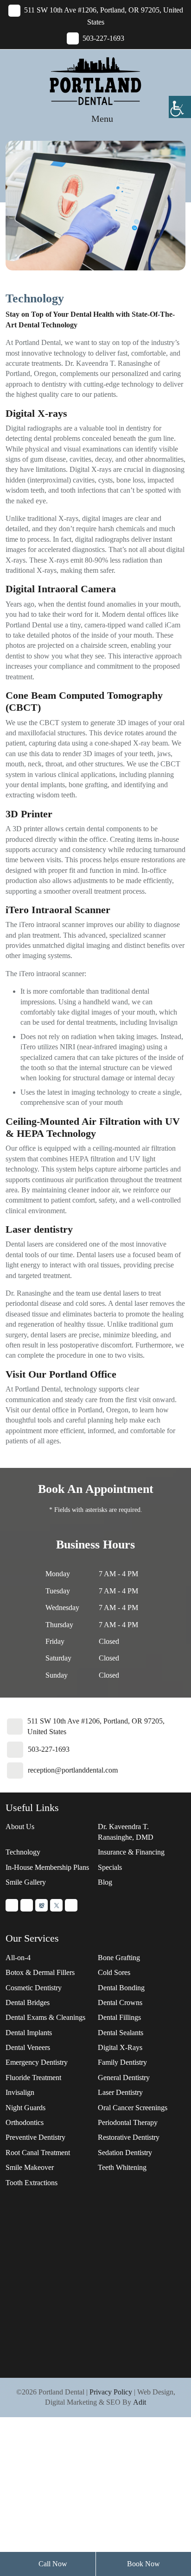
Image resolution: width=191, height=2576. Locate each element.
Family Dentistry (122, 2062)
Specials (110, 1867)
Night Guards (25, 2108)
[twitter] (56, 1905)
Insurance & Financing (131, 1852)
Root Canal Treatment (38, 2153)
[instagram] (27, 1905)
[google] (41, 1905)
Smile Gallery (26, 1882)
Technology (23, 1852)
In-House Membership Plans (47, 1867)
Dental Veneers (28, 2047)
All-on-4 (18, 1958)
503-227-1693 (49, 1749)
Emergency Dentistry (37, 2062)
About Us (20, 1827)
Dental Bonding (121, 1988)
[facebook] (71, 1905)
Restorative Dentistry (129, 2137)
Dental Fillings (119, 2017)
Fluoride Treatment (33, 2078)
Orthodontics (25, 2122)
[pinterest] (12, 1905)
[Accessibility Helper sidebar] (180, 107)
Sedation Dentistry (125, 2153)
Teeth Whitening (122, 2167)
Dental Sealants (121, 2033)
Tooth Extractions (32, 2183)
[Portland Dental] (95, 80)
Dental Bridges (28, 2003)
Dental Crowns (120, 2003)
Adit (140, 2402)
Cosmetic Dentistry (34, 1988)
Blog (105, 1882)
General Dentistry (124, 2078)
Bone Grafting (119, 1958)
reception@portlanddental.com (73, 1770)
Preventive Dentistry (35, 2137)
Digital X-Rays (120, 2047)
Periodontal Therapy (128, 2122)
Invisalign (20, 2092)
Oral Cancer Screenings (133, 2108)
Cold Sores (114, 1972)
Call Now (52, 2564)
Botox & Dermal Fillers (40, 1972)
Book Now (143, 2564)
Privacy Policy (111, 2392)
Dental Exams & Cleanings (45, 2017)
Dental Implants (29, 2033)
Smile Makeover (30, 2167)
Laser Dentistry (120, 2092)
